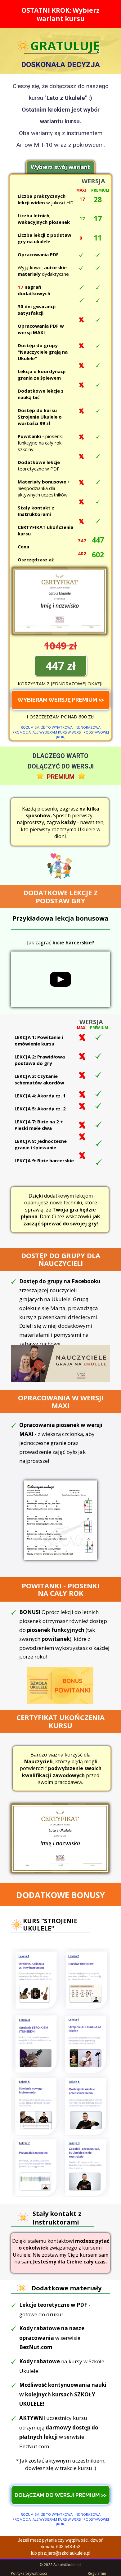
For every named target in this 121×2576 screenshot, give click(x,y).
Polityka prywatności (29, 2573)
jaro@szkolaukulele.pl (69, 2553)
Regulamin (97, 2573)
